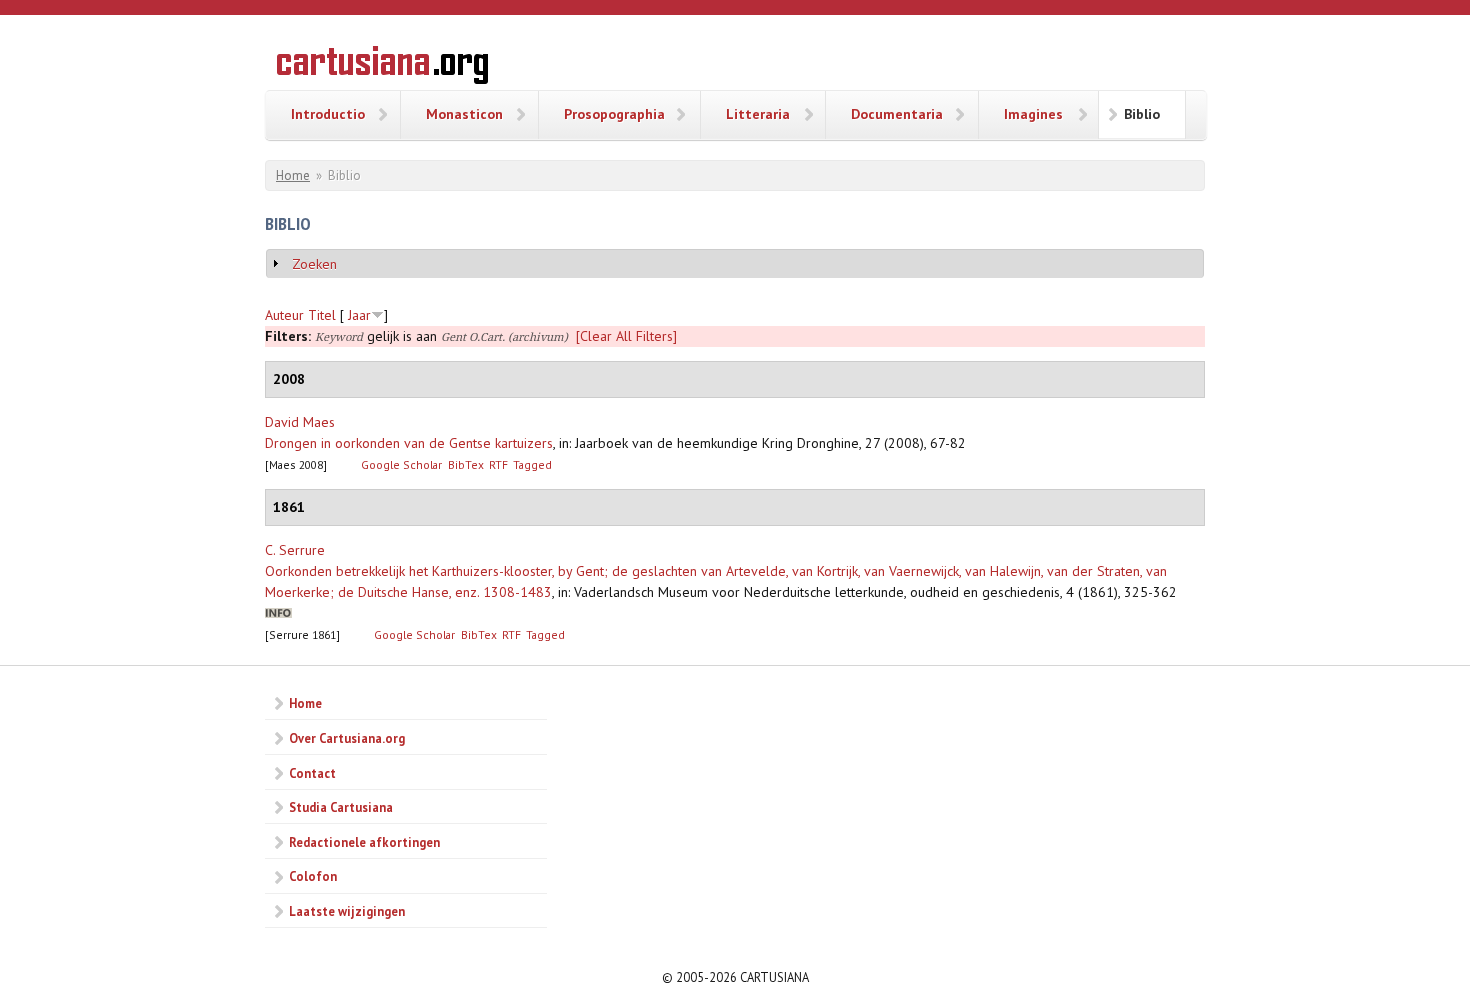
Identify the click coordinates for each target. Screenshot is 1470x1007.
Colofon (313, 876)
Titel (322, 315)
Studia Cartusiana (341, 807)
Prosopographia (614, 114)
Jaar (359, 315)
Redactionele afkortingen (364, 842)
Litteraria (758, 114)
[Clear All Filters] (626, 336)
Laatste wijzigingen (347, 911)
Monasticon (464, 114)
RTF (498, 464)
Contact (312, 773)
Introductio (328, 114)
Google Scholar (401, 464)
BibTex (466, 464)
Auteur (284, 315)
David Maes (300, 422)
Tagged (532, 464)
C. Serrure (295, 550)
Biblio (1142, 114)
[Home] (382, 68)
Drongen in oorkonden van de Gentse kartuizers (409, 443)
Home (293, 175)
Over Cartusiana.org (347, 738)
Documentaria (897, 114)
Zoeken (314, 264)
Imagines (1033, 114)
